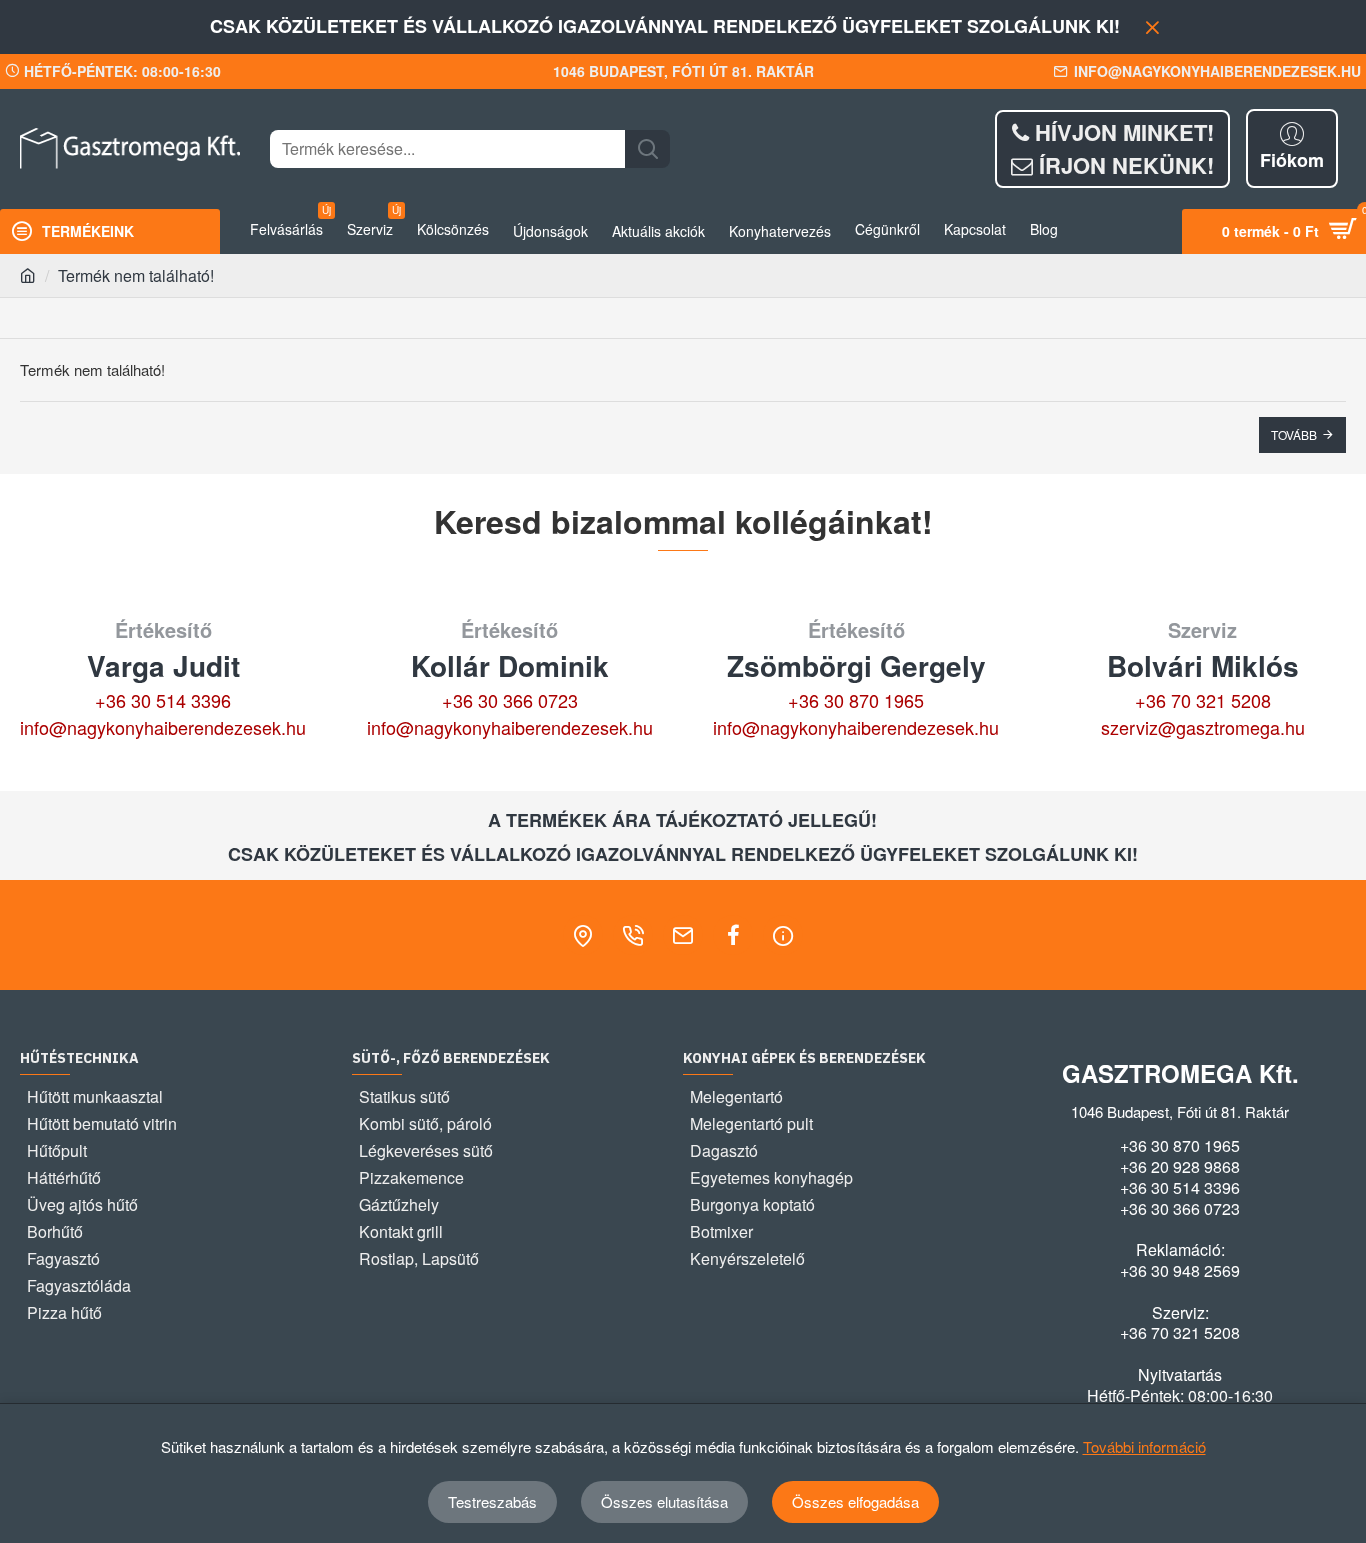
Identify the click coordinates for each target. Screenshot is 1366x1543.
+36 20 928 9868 (1180, 1167)
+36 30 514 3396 (163, 700)
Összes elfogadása (855, 1501)
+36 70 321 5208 (1203, 700)
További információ (1144, 1446)
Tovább (1294, 434)
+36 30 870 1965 (856, 700)
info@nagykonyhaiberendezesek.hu (163, 727)
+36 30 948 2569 (1180, 1271)
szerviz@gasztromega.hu (1203, 727)
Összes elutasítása (664, 1501)
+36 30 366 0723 (510, 700)
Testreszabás (492, 1501)
